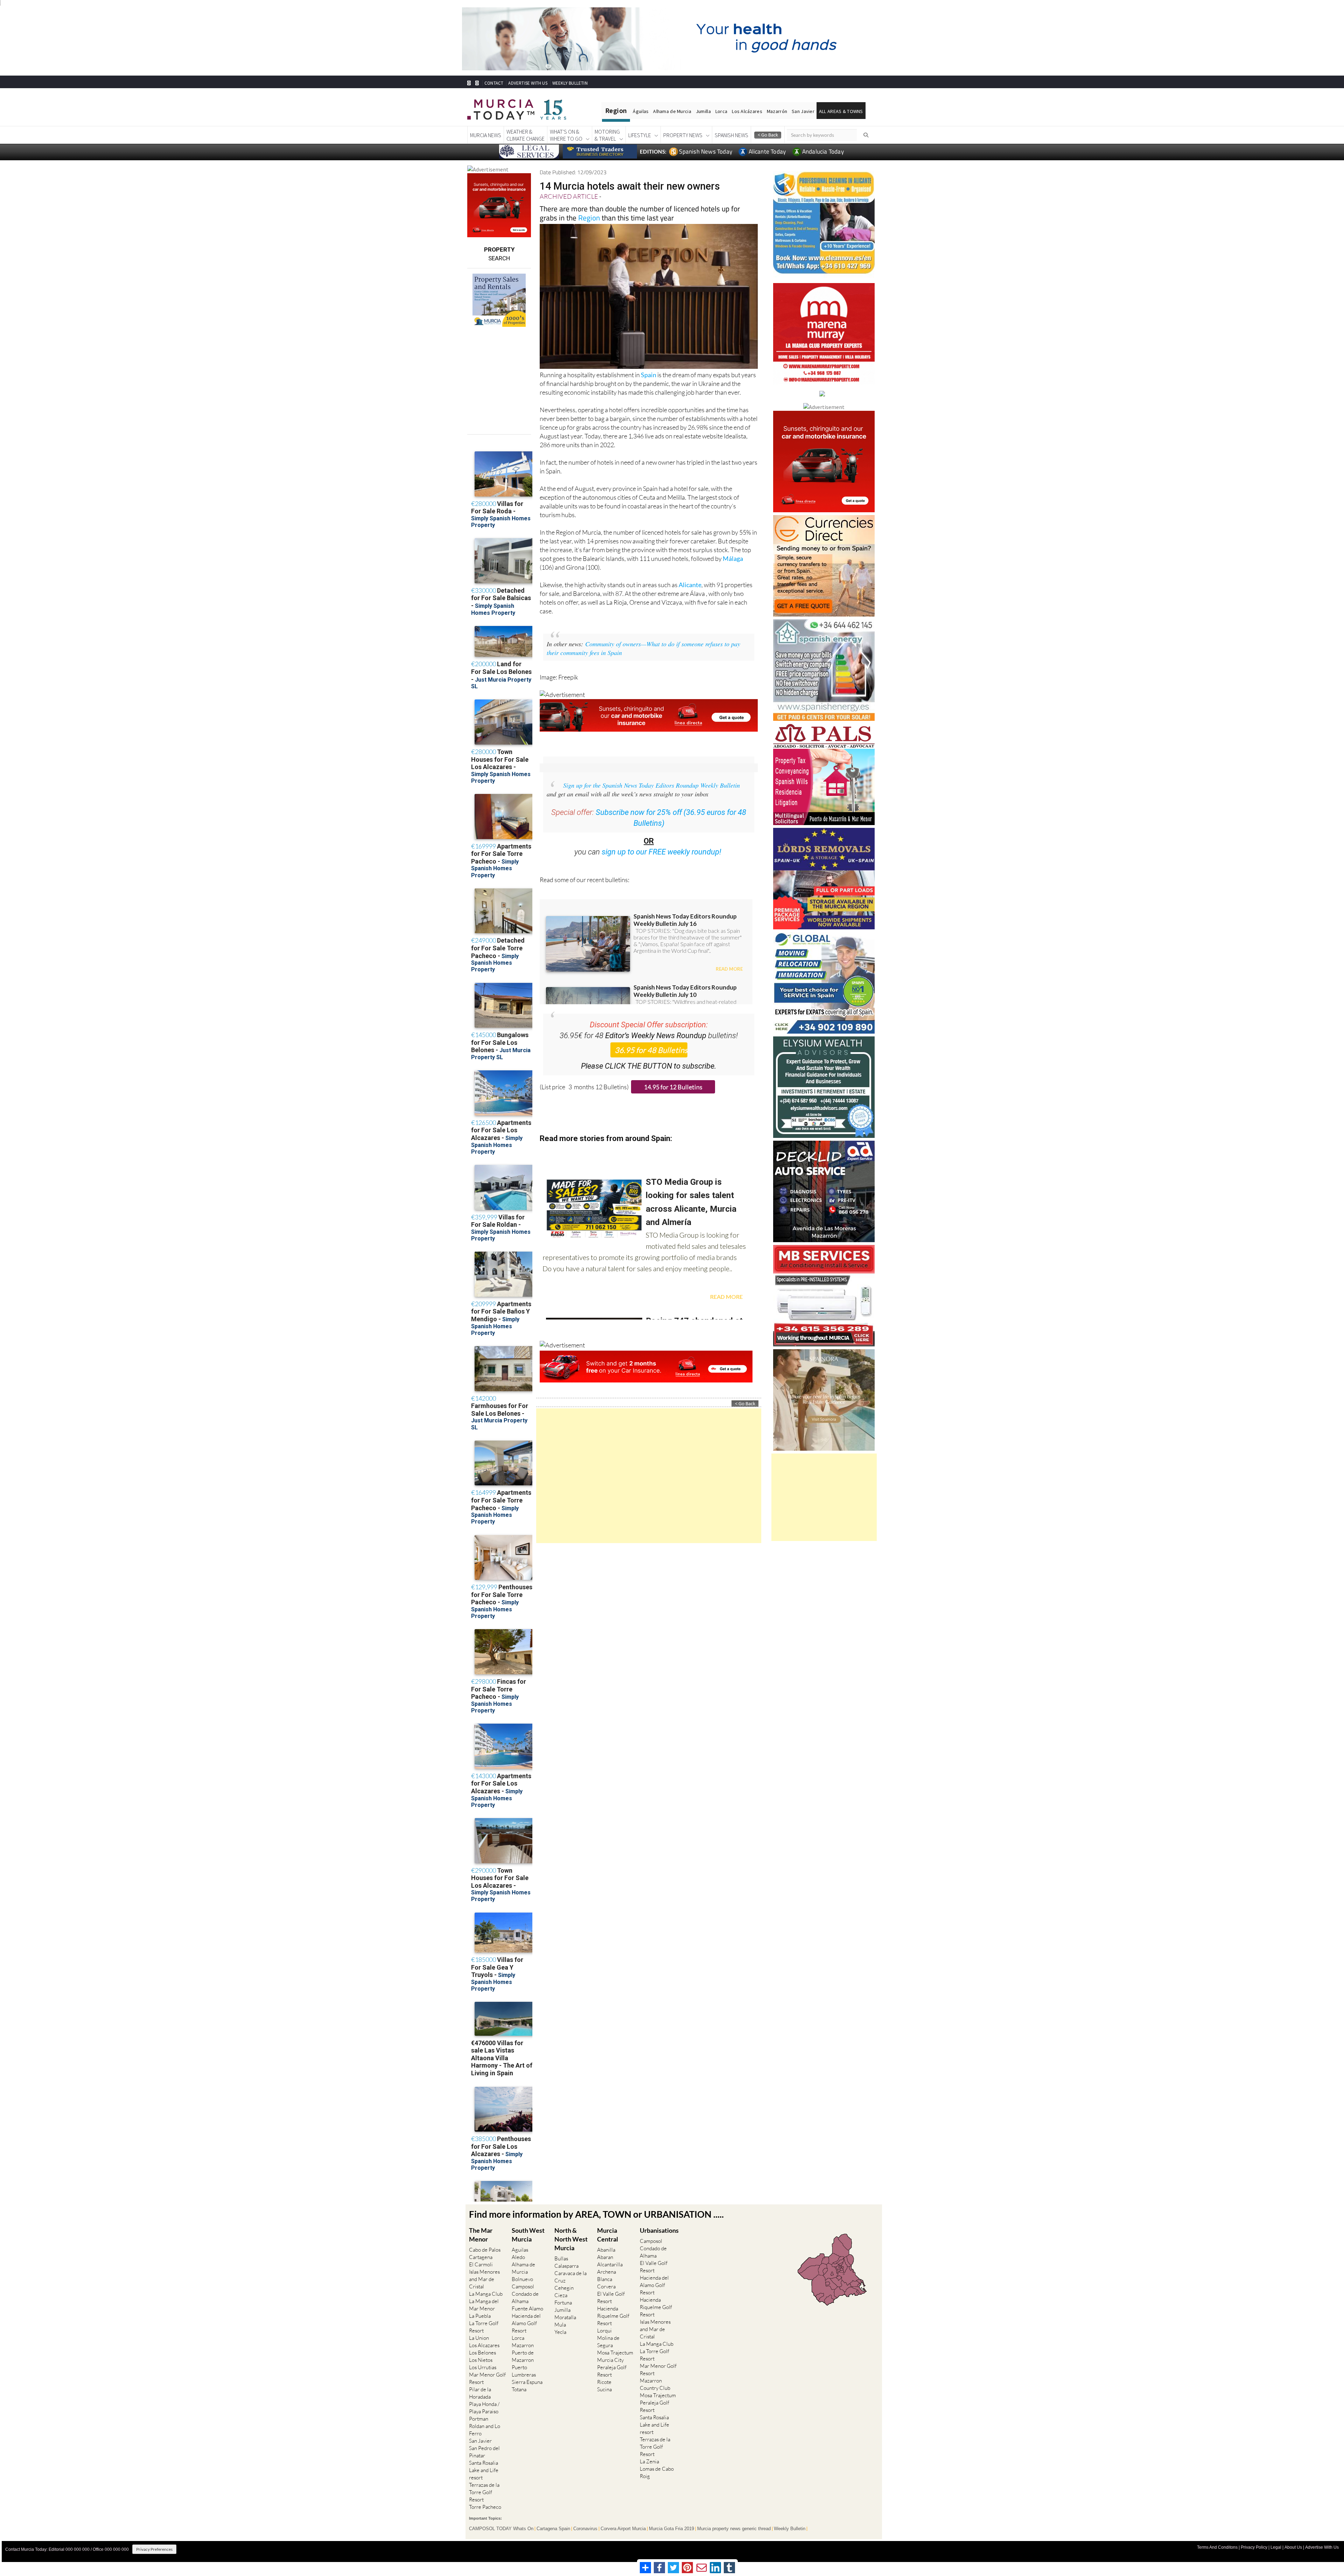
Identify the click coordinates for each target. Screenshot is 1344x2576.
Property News (683, 135)
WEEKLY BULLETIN (570, 83)
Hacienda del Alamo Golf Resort (526, 2323)
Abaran (605, 2257)
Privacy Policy (1254, 2547)
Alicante (690, 585)
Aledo (518, 2257)
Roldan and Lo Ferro (485, 2430)
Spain (649, 375)
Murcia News (486, 135)
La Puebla (480, 2316)
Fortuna (563, 2303)
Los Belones (482, 2353)
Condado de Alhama (525, 2297)
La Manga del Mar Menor (484, 2305)
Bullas (561, 2258)
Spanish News (731, 135)
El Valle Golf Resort (611, 2297)
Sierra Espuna (527, 2382)
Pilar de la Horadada (480, 2393)
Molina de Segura (608, 2342)
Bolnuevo (522, 2279)
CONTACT (494, 83)
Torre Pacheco (485, 2507)
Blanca (605, 2279)
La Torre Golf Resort (484, 2327)
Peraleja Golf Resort (612, 2371)
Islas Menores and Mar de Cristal (484, 2279)
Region (589, 218)
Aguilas (520, 2250)
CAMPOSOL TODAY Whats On (501, 2529)
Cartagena (481, 2257)
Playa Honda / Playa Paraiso (484, 2408)
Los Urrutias (483, 2367)
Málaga (733, 558)
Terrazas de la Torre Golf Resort (484, 2492)
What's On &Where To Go (566, 135)
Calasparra (566, 2266)
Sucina (604, 2389)
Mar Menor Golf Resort (487, 2378)
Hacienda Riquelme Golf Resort (613, 2316)
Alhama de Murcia (672, 111)
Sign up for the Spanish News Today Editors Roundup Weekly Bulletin (652, 785)
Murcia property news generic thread (734, 2529)
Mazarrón (777, 111)
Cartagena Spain (553, 2529)
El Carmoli (481, 2264)
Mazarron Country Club (655, 2384)
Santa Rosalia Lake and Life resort (484, 2470)
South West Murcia (528, 2235)
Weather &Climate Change (526, 135)
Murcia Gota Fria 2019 (671, 2529)
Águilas (641, 111)
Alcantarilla (610, 2264)
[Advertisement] (649, 1476)
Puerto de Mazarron (523, 2356)
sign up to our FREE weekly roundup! (661, 852)
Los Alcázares (747, 111)
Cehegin (564, 2288)
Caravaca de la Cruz (570, 2277)
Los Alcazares (484, 2345)
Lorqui (604, 2331)
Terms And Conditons (1217, 2547)
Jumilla (703, 111)
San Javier (803, 111)
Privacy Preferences (154, 2549)
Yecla (560, 2332)
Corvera (606, 2286)
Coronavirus (585, 2529)
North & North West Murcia (571, 2239)
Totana (519, 2389)
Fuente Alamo (527, 2308)
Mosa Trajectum (615, 2353)
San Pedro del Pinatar (484, 2452)
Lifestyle (640, 135)
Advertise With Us (1322, 2547)
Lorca (721, 111)
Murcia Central (608, 2235)
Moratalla (565, 2317)
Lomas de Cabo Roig (657, 2472)
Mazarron (523, 2345)
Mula (560, 2325)
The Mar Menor (481, 2235)
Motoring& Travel (607, 135)
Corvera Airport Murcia (623, 2529)
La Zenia (649, 2461)
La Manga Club (486, 2294)
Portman (479, 2419)
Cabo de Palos (485, 2250)
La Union (479, 2338)
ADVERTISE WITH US (528, 83)
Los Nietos (481, 2360)
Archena (607, 2272)
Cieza (561, 2295)
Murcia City (610, 2360)
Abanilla (606, 2250)
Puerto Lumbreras (524, 2371)
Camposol (523, 2286)
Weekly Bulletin (790, 2529)
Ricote (604, 2382)
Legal (1276, 2547)
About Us (1293, 2547)
